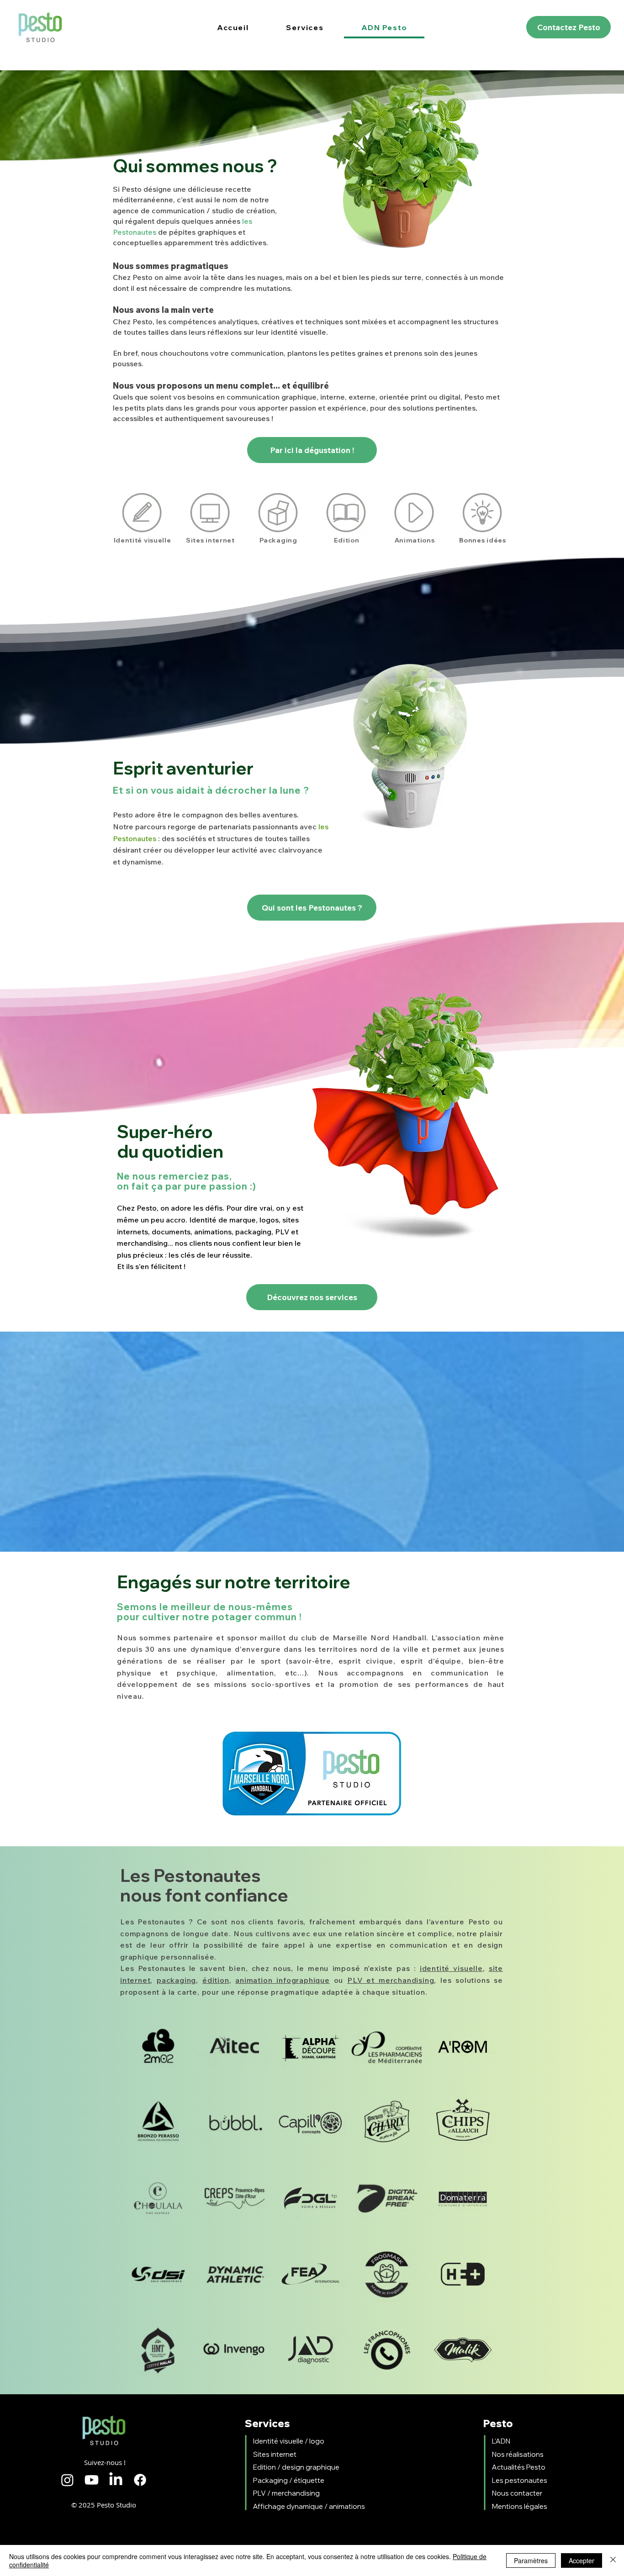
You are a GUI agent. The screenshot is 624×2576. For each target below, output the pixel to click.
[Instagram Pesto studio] (67, 2480)
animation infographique (283, 1980)
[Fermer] (613, 2560)
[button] (305, 28)
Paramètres (531, 2560)
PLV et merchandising (391, 1980)
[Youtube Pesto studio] (92, 2480)
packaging (176, 1980)
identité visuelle (451, 1968)
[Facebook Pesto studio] (140, 2480)
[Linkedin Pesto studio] (116, 2480)
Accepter (582, 2560)
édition (216, 1980)
